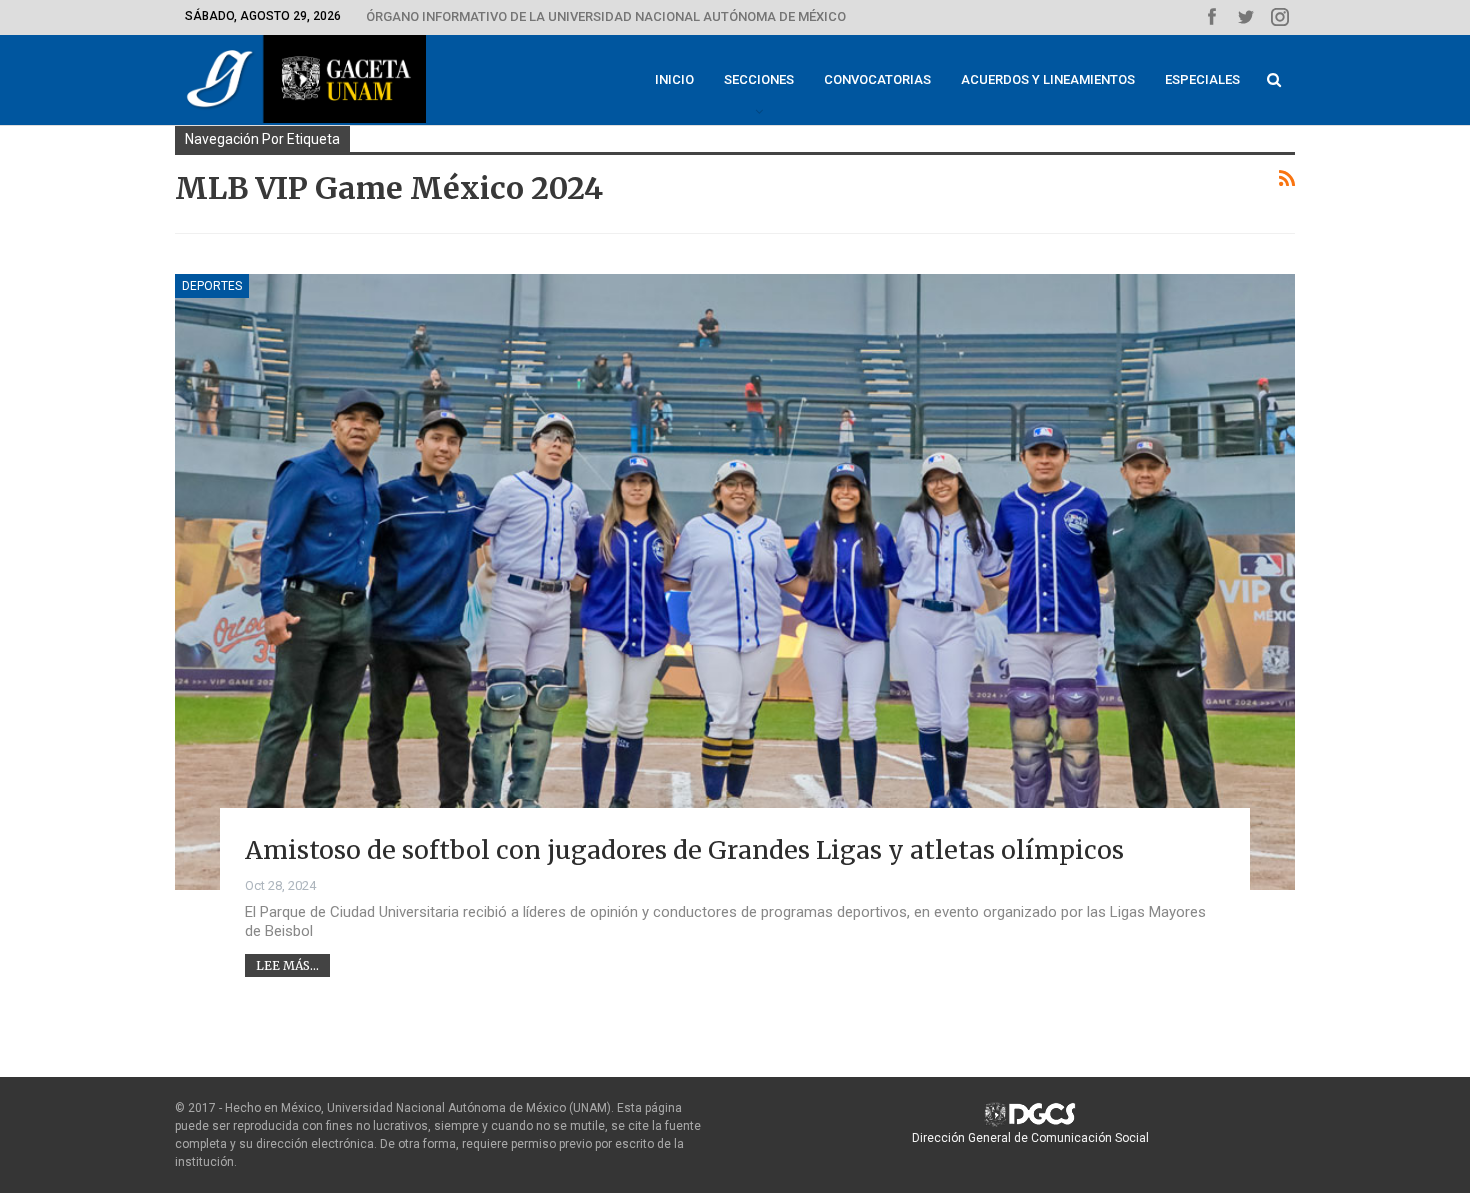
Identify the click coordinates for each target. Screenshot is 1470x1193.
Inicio (674, 79)
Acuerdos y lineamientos (1048, 79)
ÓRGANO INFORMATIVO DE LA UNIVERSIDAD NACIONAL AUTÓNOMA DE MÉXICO (606, 16)
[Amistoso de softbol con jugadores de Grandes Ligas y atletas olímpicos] (735, 582)
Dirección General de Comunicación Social (1030, 1138)
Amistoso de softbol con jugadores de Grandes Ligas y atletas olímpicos (684, 850)
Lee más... (287, 965)
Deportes (212, 286)
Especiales (1202, 79)
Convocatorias (877, 79)
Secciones (759, 79)
